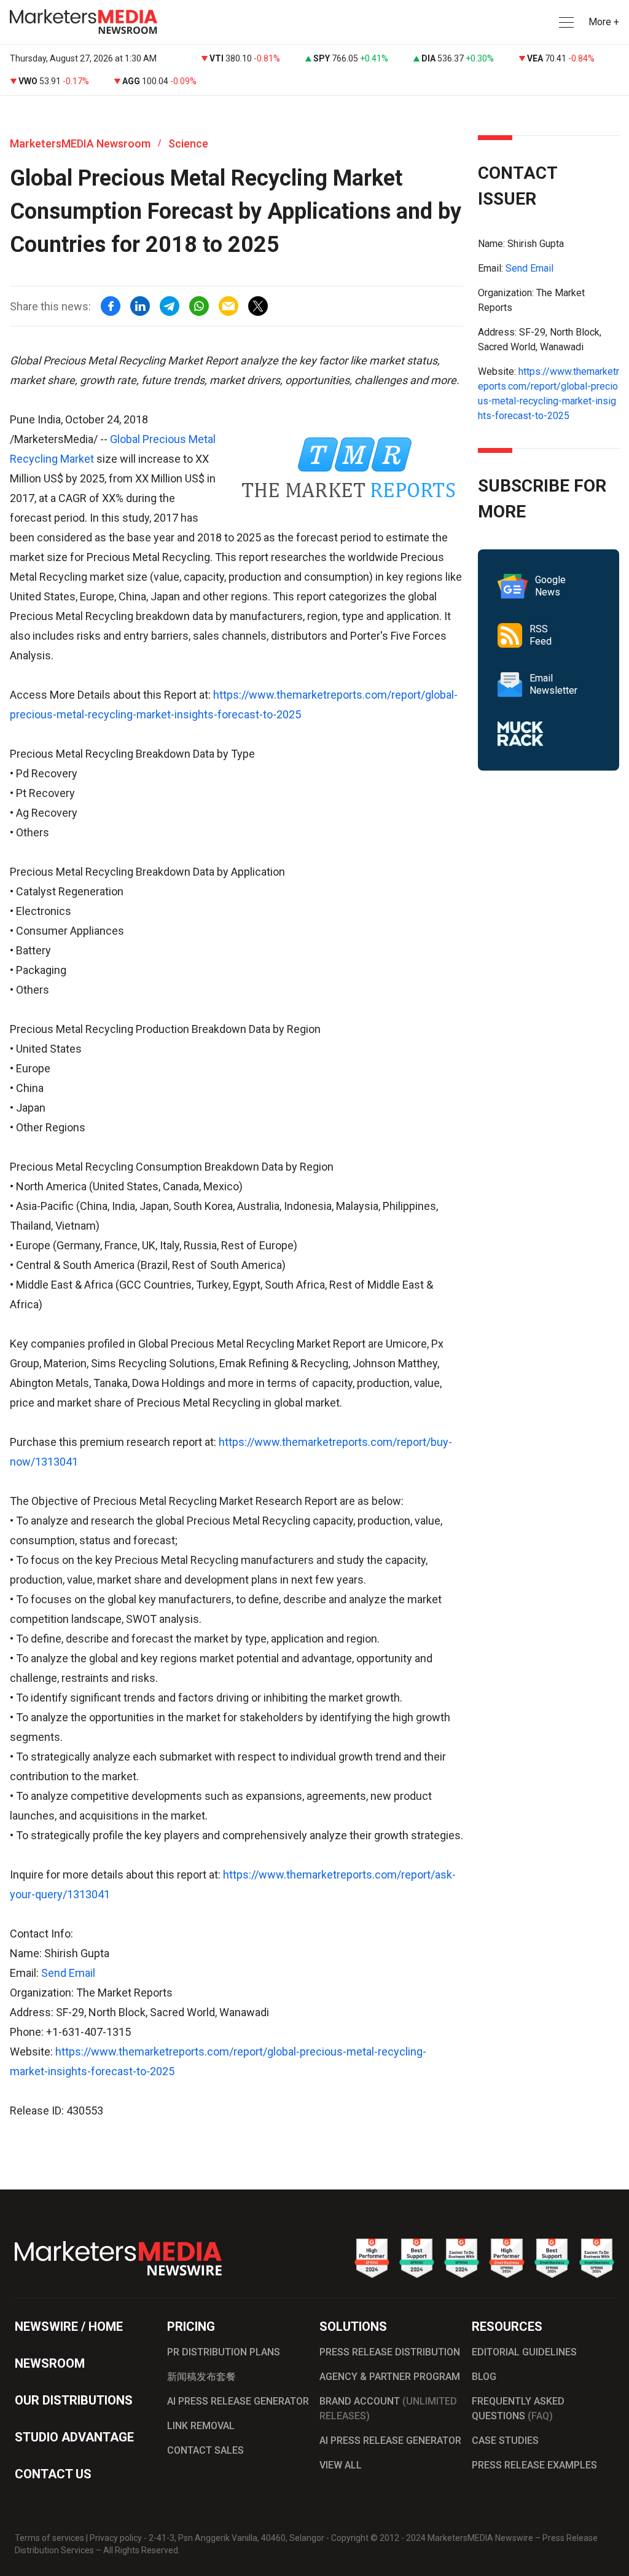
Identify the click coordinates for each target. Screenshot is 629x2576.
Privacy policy (116, 2538)
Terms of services (49, 2538)
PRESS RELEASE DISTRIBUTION (390, 2352)
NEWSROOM (50, 2363)
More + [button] (604, 22)
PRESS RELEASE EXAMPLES (534, 2465)
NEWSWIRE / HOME (69, 2327)
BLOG (484, 2377)
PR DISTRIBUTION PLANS (224, 2352)
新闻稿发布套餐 (201, 2377)
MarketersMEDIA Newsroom (80, 143)
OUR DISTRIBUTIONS (74, 2400)
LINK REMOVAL (201, 2426)
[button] (565, 22)
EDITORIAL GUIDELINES (524, 2352)
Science (188, 143)
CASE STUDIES (505, 2441)
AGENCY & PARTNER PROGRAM (390, 2377)
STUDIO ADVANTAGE (74, 2437)
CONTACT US (53, 2474)
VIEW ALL (341, 2465)
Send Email (68, 1973)
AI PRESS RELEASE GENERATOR (238, 2401)
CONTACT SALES (205, 2450)
